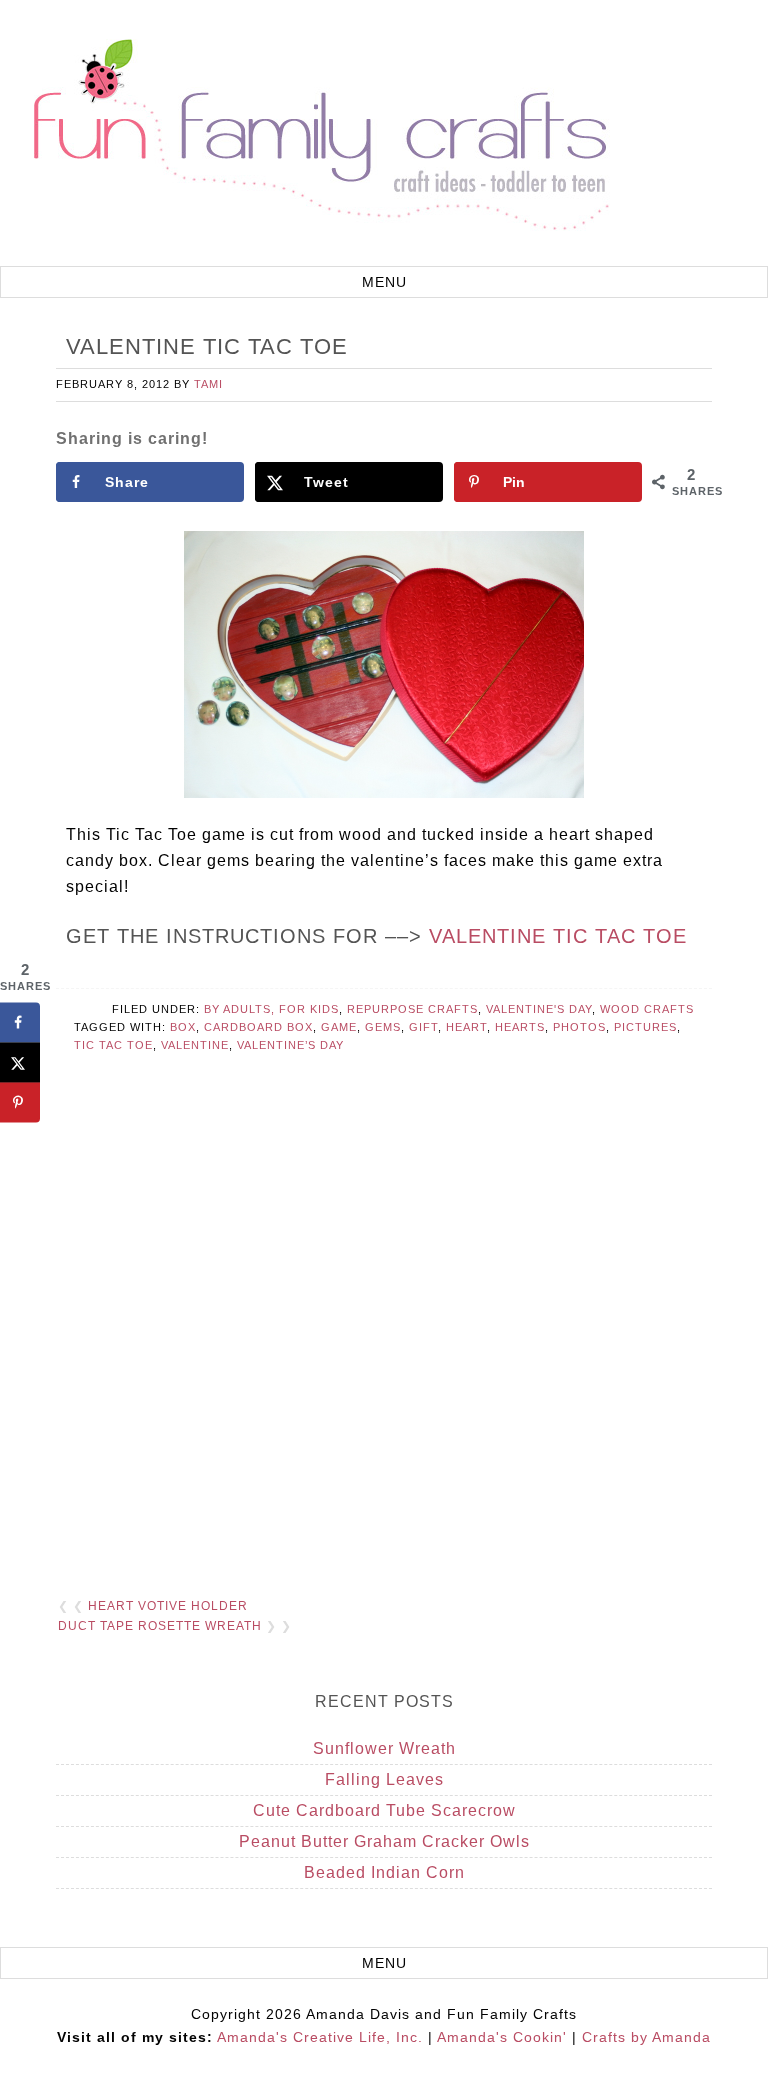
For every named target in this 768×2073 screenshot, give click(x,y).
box (183, 1027)
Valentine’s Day (290, 1045)
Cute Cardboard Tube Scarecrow (384, 1810)
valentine (195, 1045)
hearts (520, 1027)
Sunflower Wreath (384, 1748)
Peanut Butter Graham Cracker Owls (384, 1841)
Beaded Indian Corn (384, 1872)
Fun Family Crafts (318, 135)
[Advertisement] (383, 1350)
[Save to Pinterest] (20, 1103)
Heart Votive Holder (168, 1606)
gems (383, 1027)
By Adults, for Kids (271, 1009)
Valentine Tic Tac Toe (558, 936)
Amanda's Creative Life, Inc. (320, 2037)
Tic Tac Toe (113, 1045)
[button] (384, 282)
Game (339, 1027)
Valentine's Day (539, 1009)
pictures (645, 1027)
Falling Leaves (384, 1779)
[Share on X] (20, 1063)
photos (579, 1027)
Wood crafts (647, 1009)
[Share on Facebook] (20, 1023)
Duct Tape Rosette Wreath (160, 1626)
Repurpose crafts (412, 1009)
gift (423, 1027)
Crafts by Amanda (646, 2037)
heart (466, 1027)
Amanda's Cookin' (502, 2037)
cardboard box (258, 1027)
